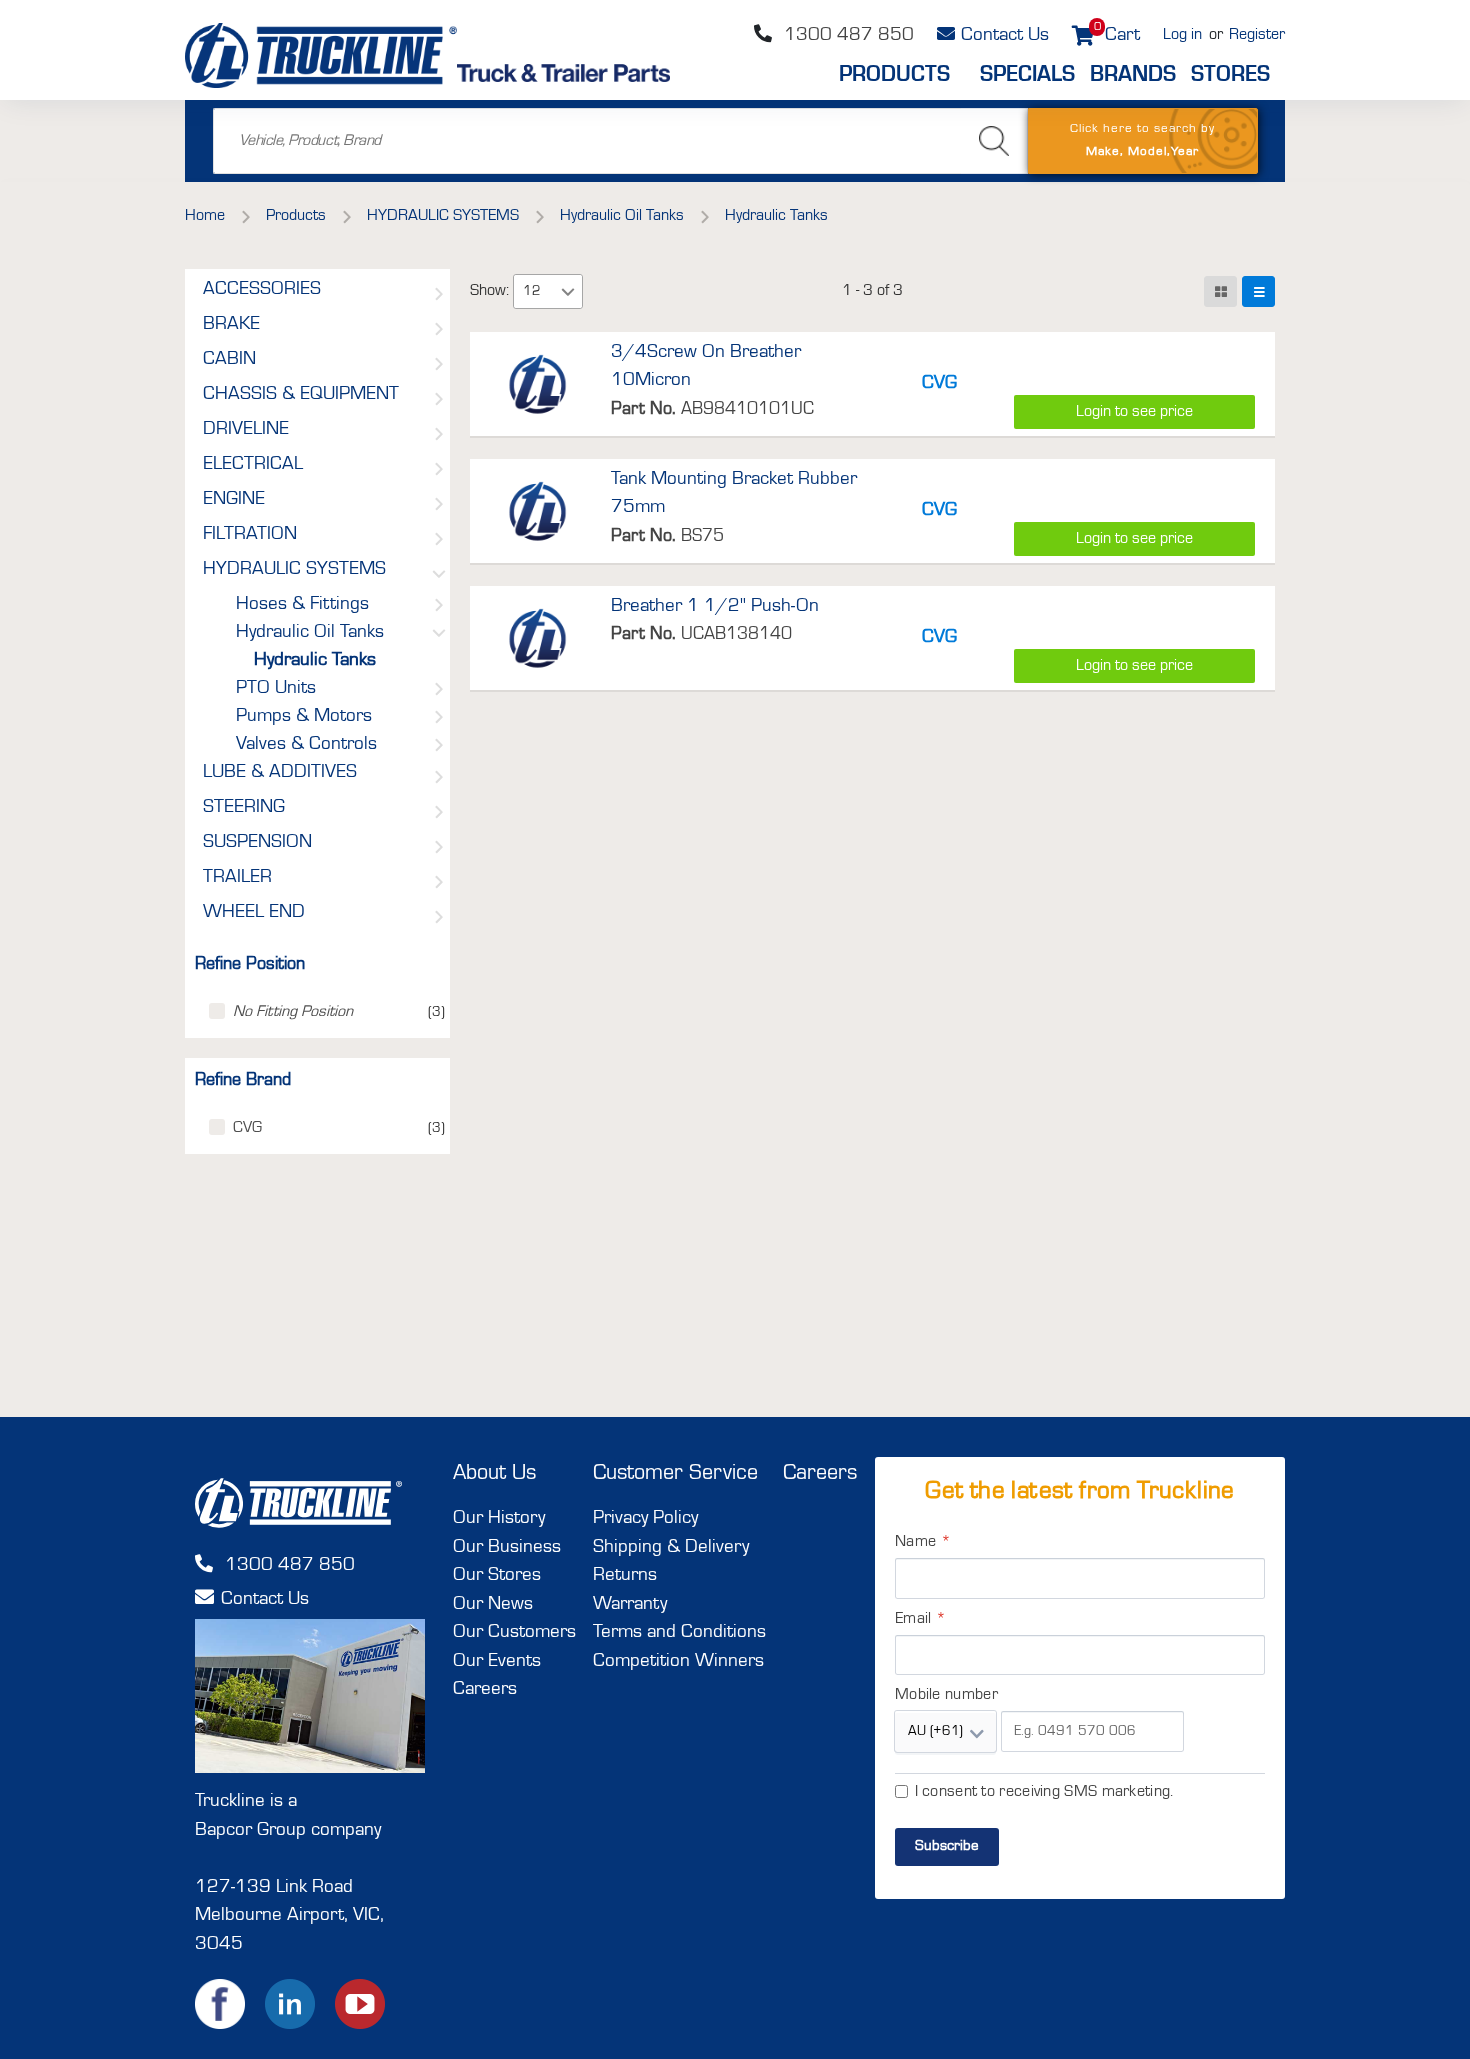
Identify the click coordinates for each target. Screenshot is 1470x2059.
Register (1257, 35)
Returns (625, 1575)
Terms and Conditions (679, 1632)
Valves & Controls (306, 745)
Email (920, 1619)
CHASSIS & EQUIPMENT (301, 395)
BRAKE (231, 325)
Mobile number (946, 1695)
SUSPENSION (257, 843)
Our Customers (514, 1632)
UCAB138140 (736, 634)
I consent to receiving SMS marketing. (1044, 1792)
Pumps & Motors (304, 717)
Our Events (497, 1661)
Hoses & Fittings (302, 605)
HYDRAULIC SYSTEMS (294, 570)
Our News (493, 1604)
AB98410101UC (747, 409)
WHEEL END (254, 913)
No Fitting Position (293, 1012)
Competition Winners (678, 1661)
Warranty (630, 1604)
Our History (499, 1518)
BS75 (702, 536)
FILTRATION (250, 535)
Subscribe (947, 1846)
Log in (1182, 35)
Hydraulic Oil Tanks (310, 633)
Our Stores (497, 1575)
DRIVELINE (246, 430)
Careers (485, 1689)
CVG (247, 1128)
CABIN (229, 360)
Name (923, 1542)
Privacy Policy (645, 1518)
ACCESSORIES (262, 290)
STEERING (244, 808)
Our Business (507, 1547)
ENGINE (234, 500)
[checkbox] (217, 1011)
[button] (568, 291)
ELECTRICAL (253, 465)
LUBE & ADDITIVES (280, 773)
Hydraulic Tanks (315, 661)
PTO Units (276, 689)
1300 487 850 (846, 35)
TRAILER (237, 878)
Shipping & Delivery (671, 1547)
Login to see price (1134, 412)
